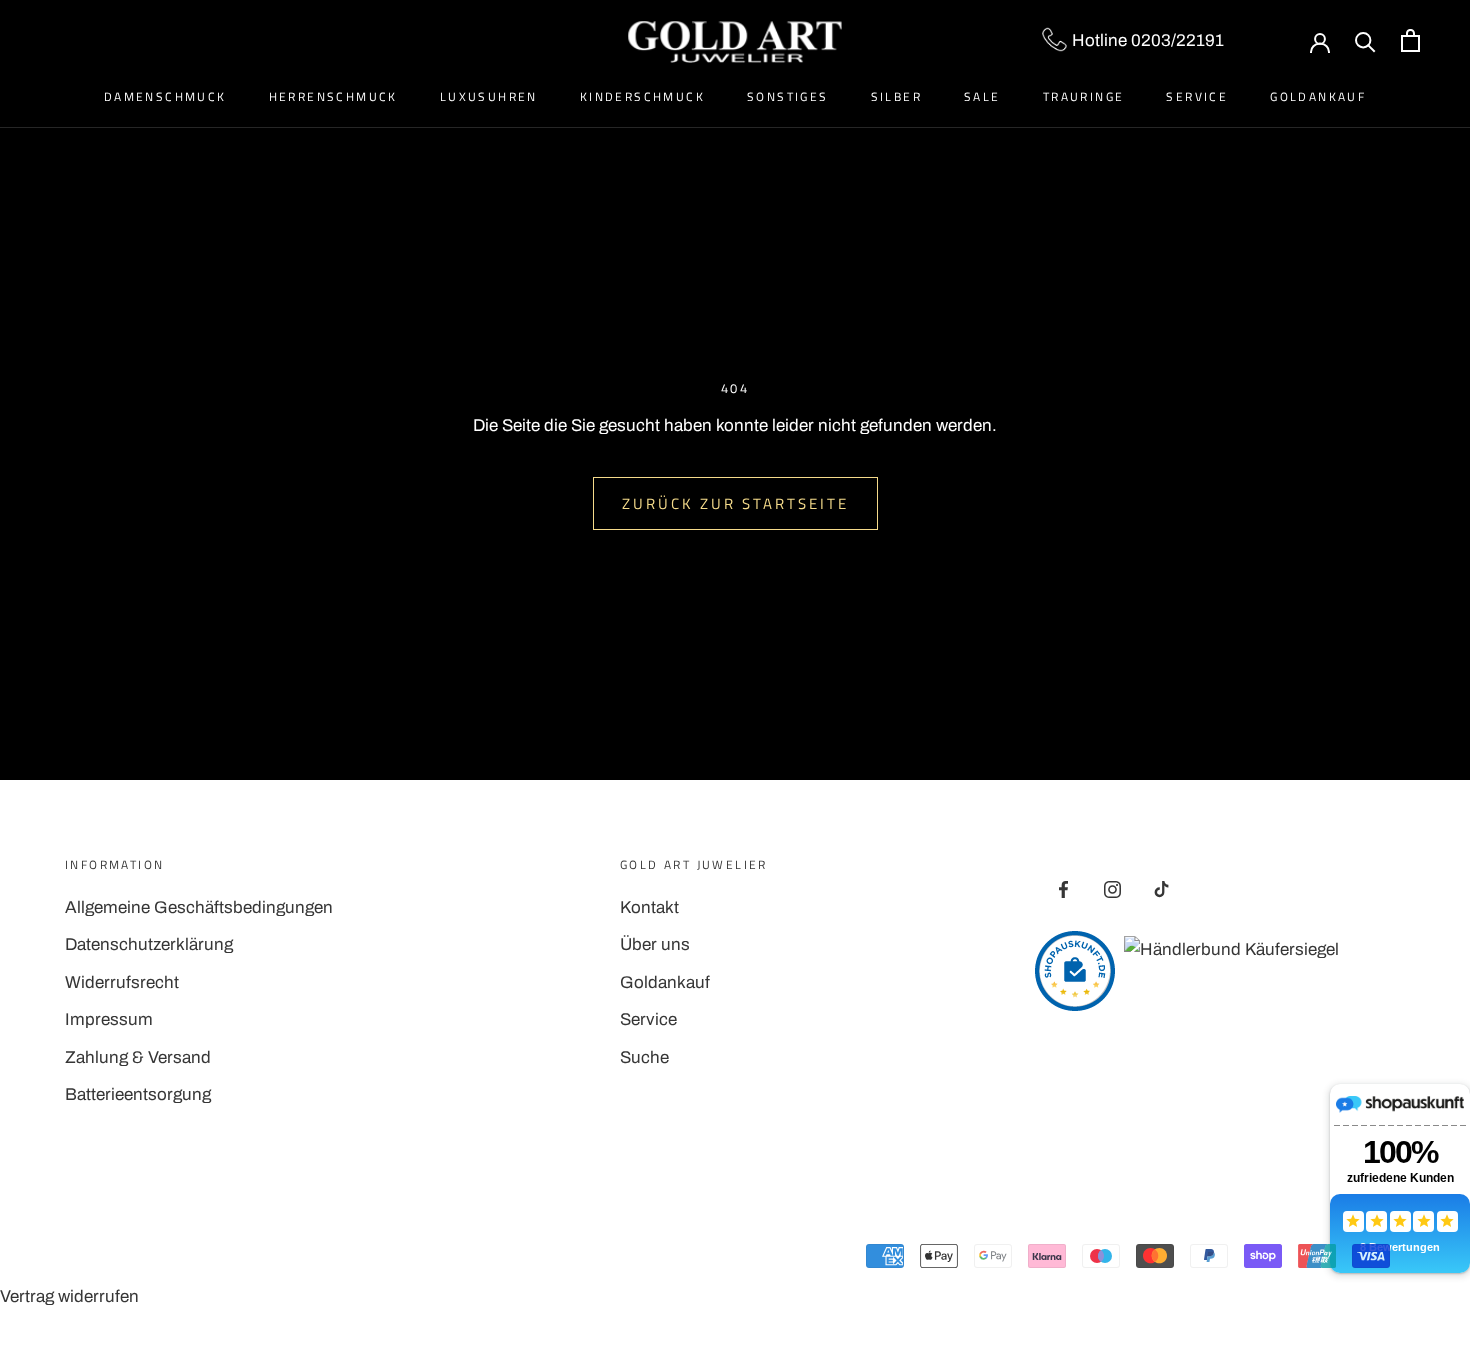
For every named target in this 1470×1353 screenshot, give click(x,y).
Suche (644, 1057)
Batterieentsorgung (138, 1094)
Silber (896, 96)
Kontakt (649, 907)
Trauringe (1084, 96)
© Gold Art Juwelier (154, 1259)
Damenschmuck (165, 96)
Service (1197, 96)
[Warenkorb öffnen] (1410, 40)
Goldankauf (1318, 96)
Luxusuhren (489, 96)
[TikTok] (1161, 889)
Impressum (109, 1019)
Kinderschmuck (642, 96)
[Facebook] (1063, 889)
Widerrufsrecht (122, 982)
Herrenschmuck (333, 96)
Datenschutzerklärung (149, 944)
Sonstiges (788, 96)
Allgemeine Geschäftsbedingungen (199, 907)
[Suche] (1365, 40)
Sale (982, 96)
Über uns (655, 944)
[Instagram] (1112, 889)
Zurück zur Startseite (735, 503)
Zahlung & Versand (138, 1057)
